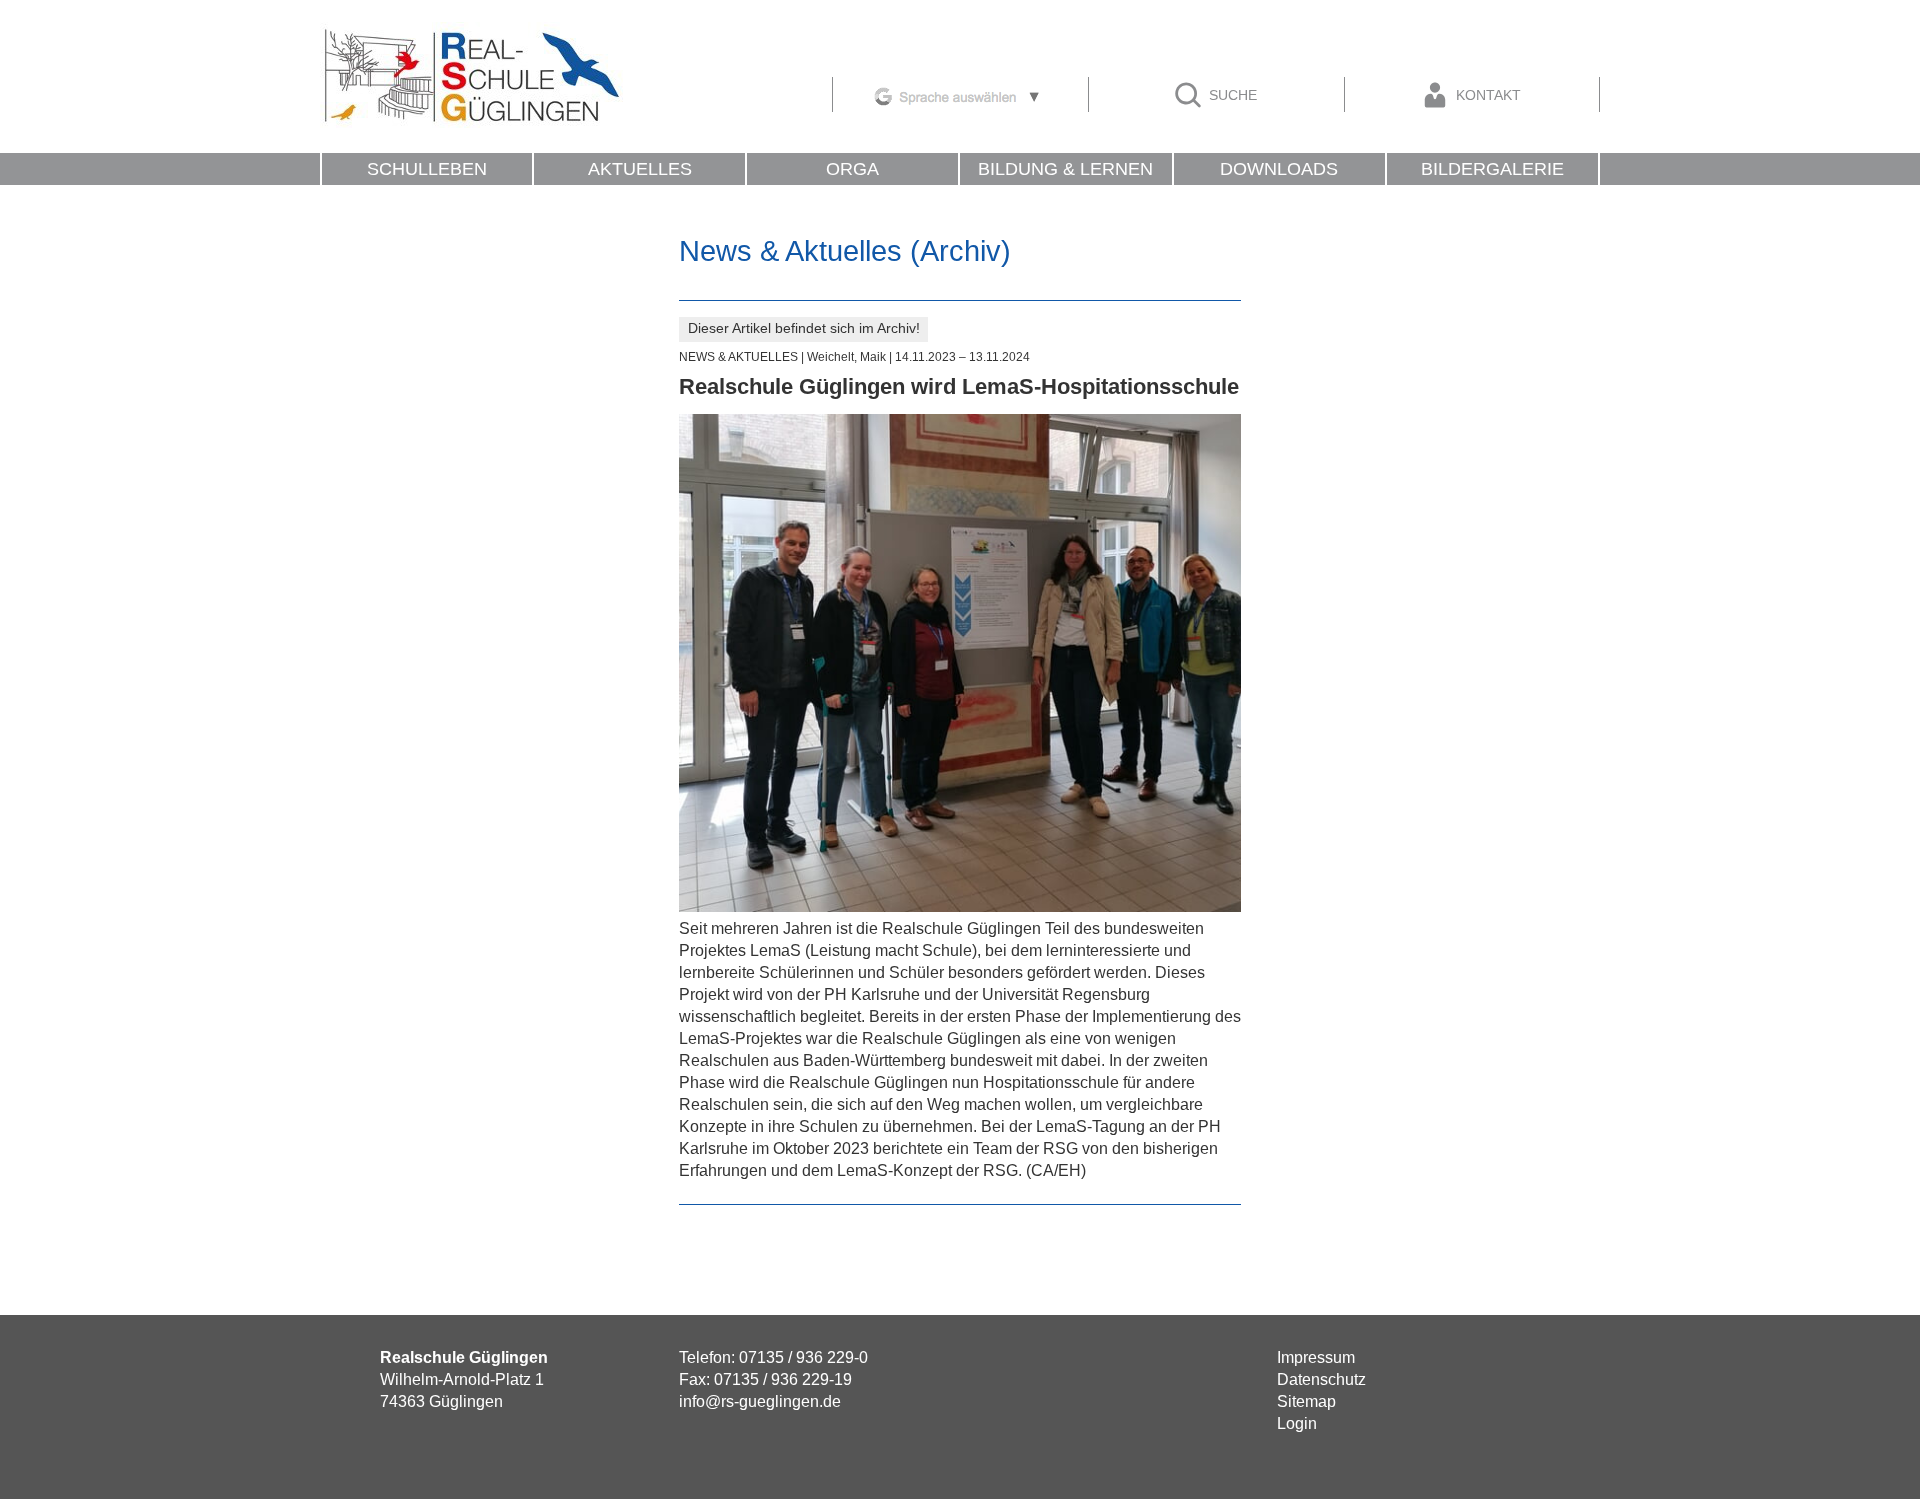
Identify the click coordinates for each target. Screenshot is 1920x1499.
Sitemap (1306, 1401)
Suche (1231, 95)
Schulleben (427, 169)
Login (1297, 1423)
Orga (852, 169)
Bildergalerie (1492, 169)
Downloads (1279, 169)
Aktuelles (640, 169)
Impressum (1316, 1357)
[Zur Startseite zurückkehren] (471, 32)
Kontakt (1486, 95)
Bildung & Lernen (1065, 169)
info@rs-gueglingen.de (760, 1401)
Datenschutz (1321, 1379)
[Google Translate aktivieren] (958, 93)
